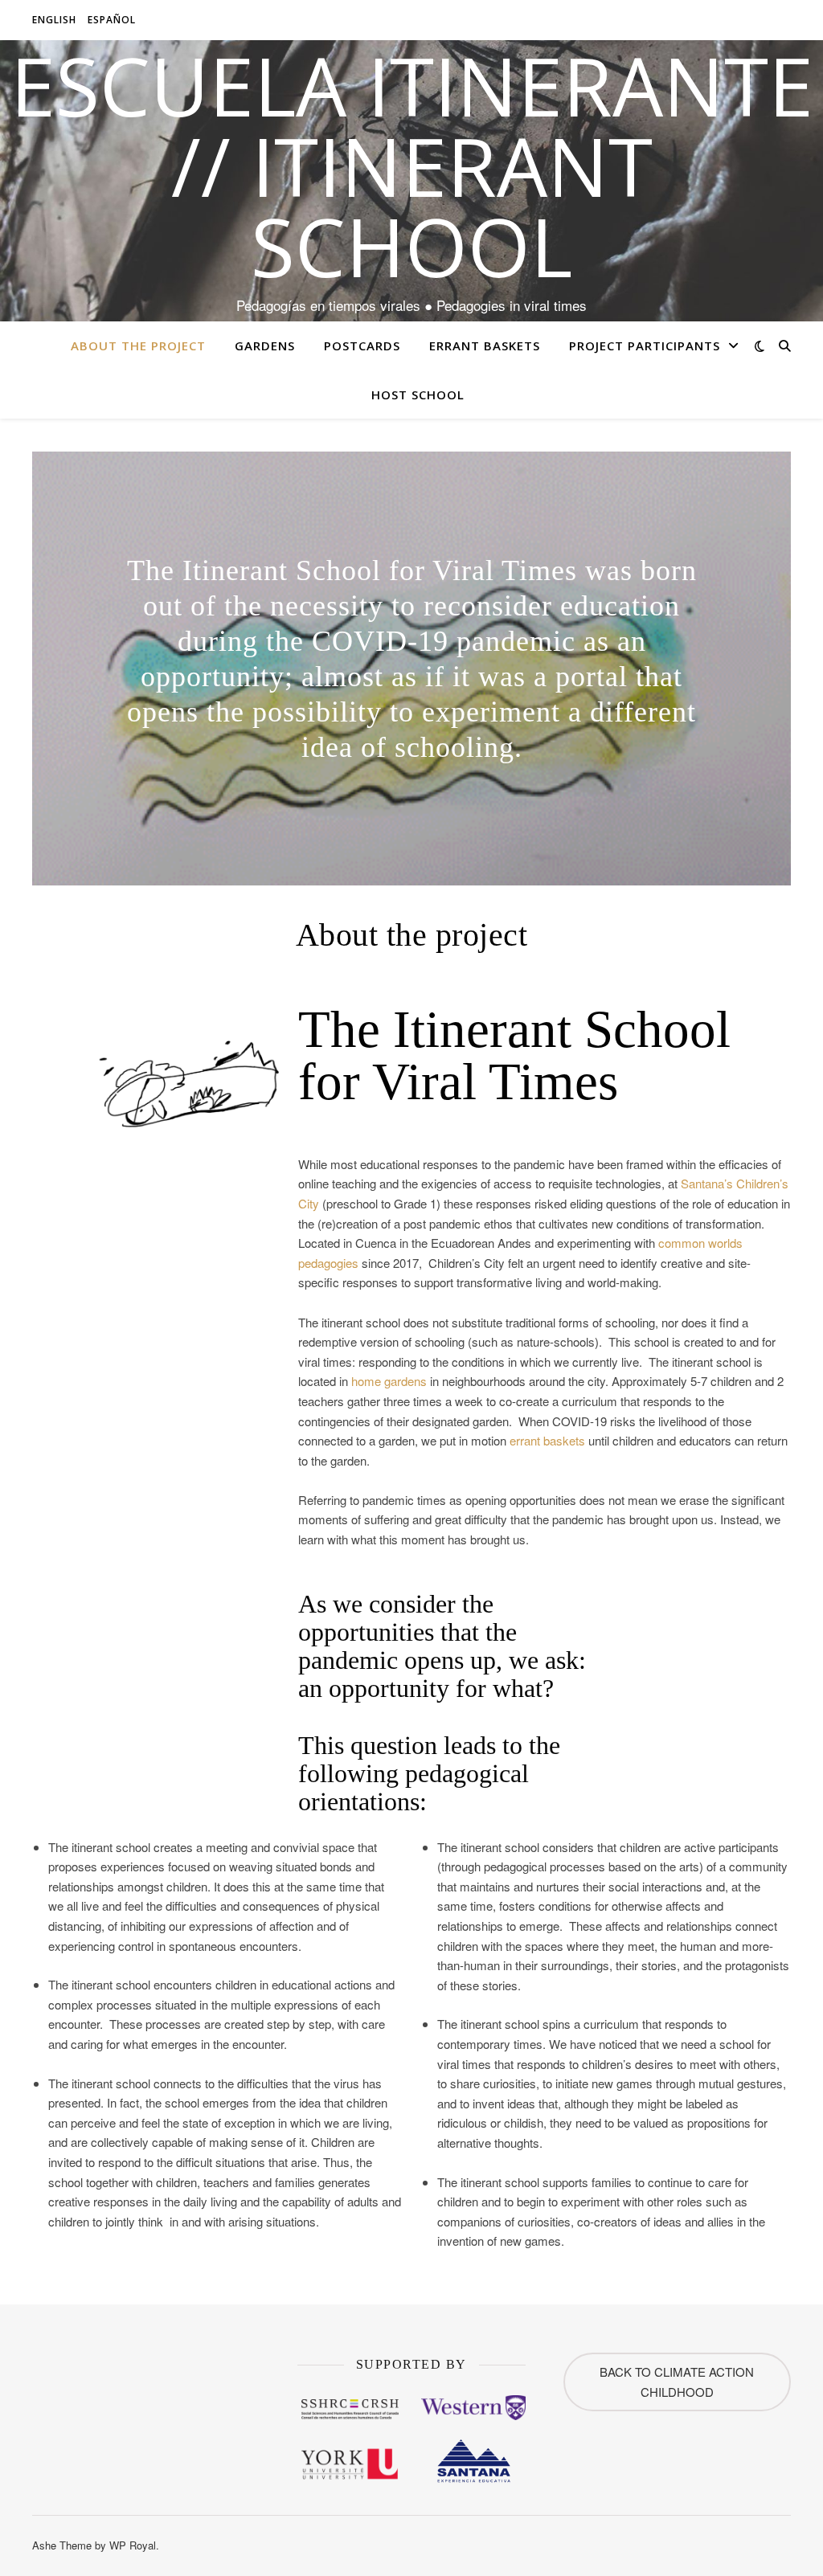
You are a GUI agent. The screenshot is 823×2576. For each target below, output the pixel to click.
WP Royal (133, 2545)
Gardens (265, 346)
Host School (418, 395)
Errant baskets (485, 346)
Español (112, 20)
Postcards (362, 346)
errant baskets (547, 1440)
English (54, 20)
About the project (138, 346)
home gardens (389, 1381)
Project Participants (645, 346)
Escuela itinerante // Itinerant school (412, 166)
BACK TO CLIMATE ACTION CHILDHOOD (677, 2382)
